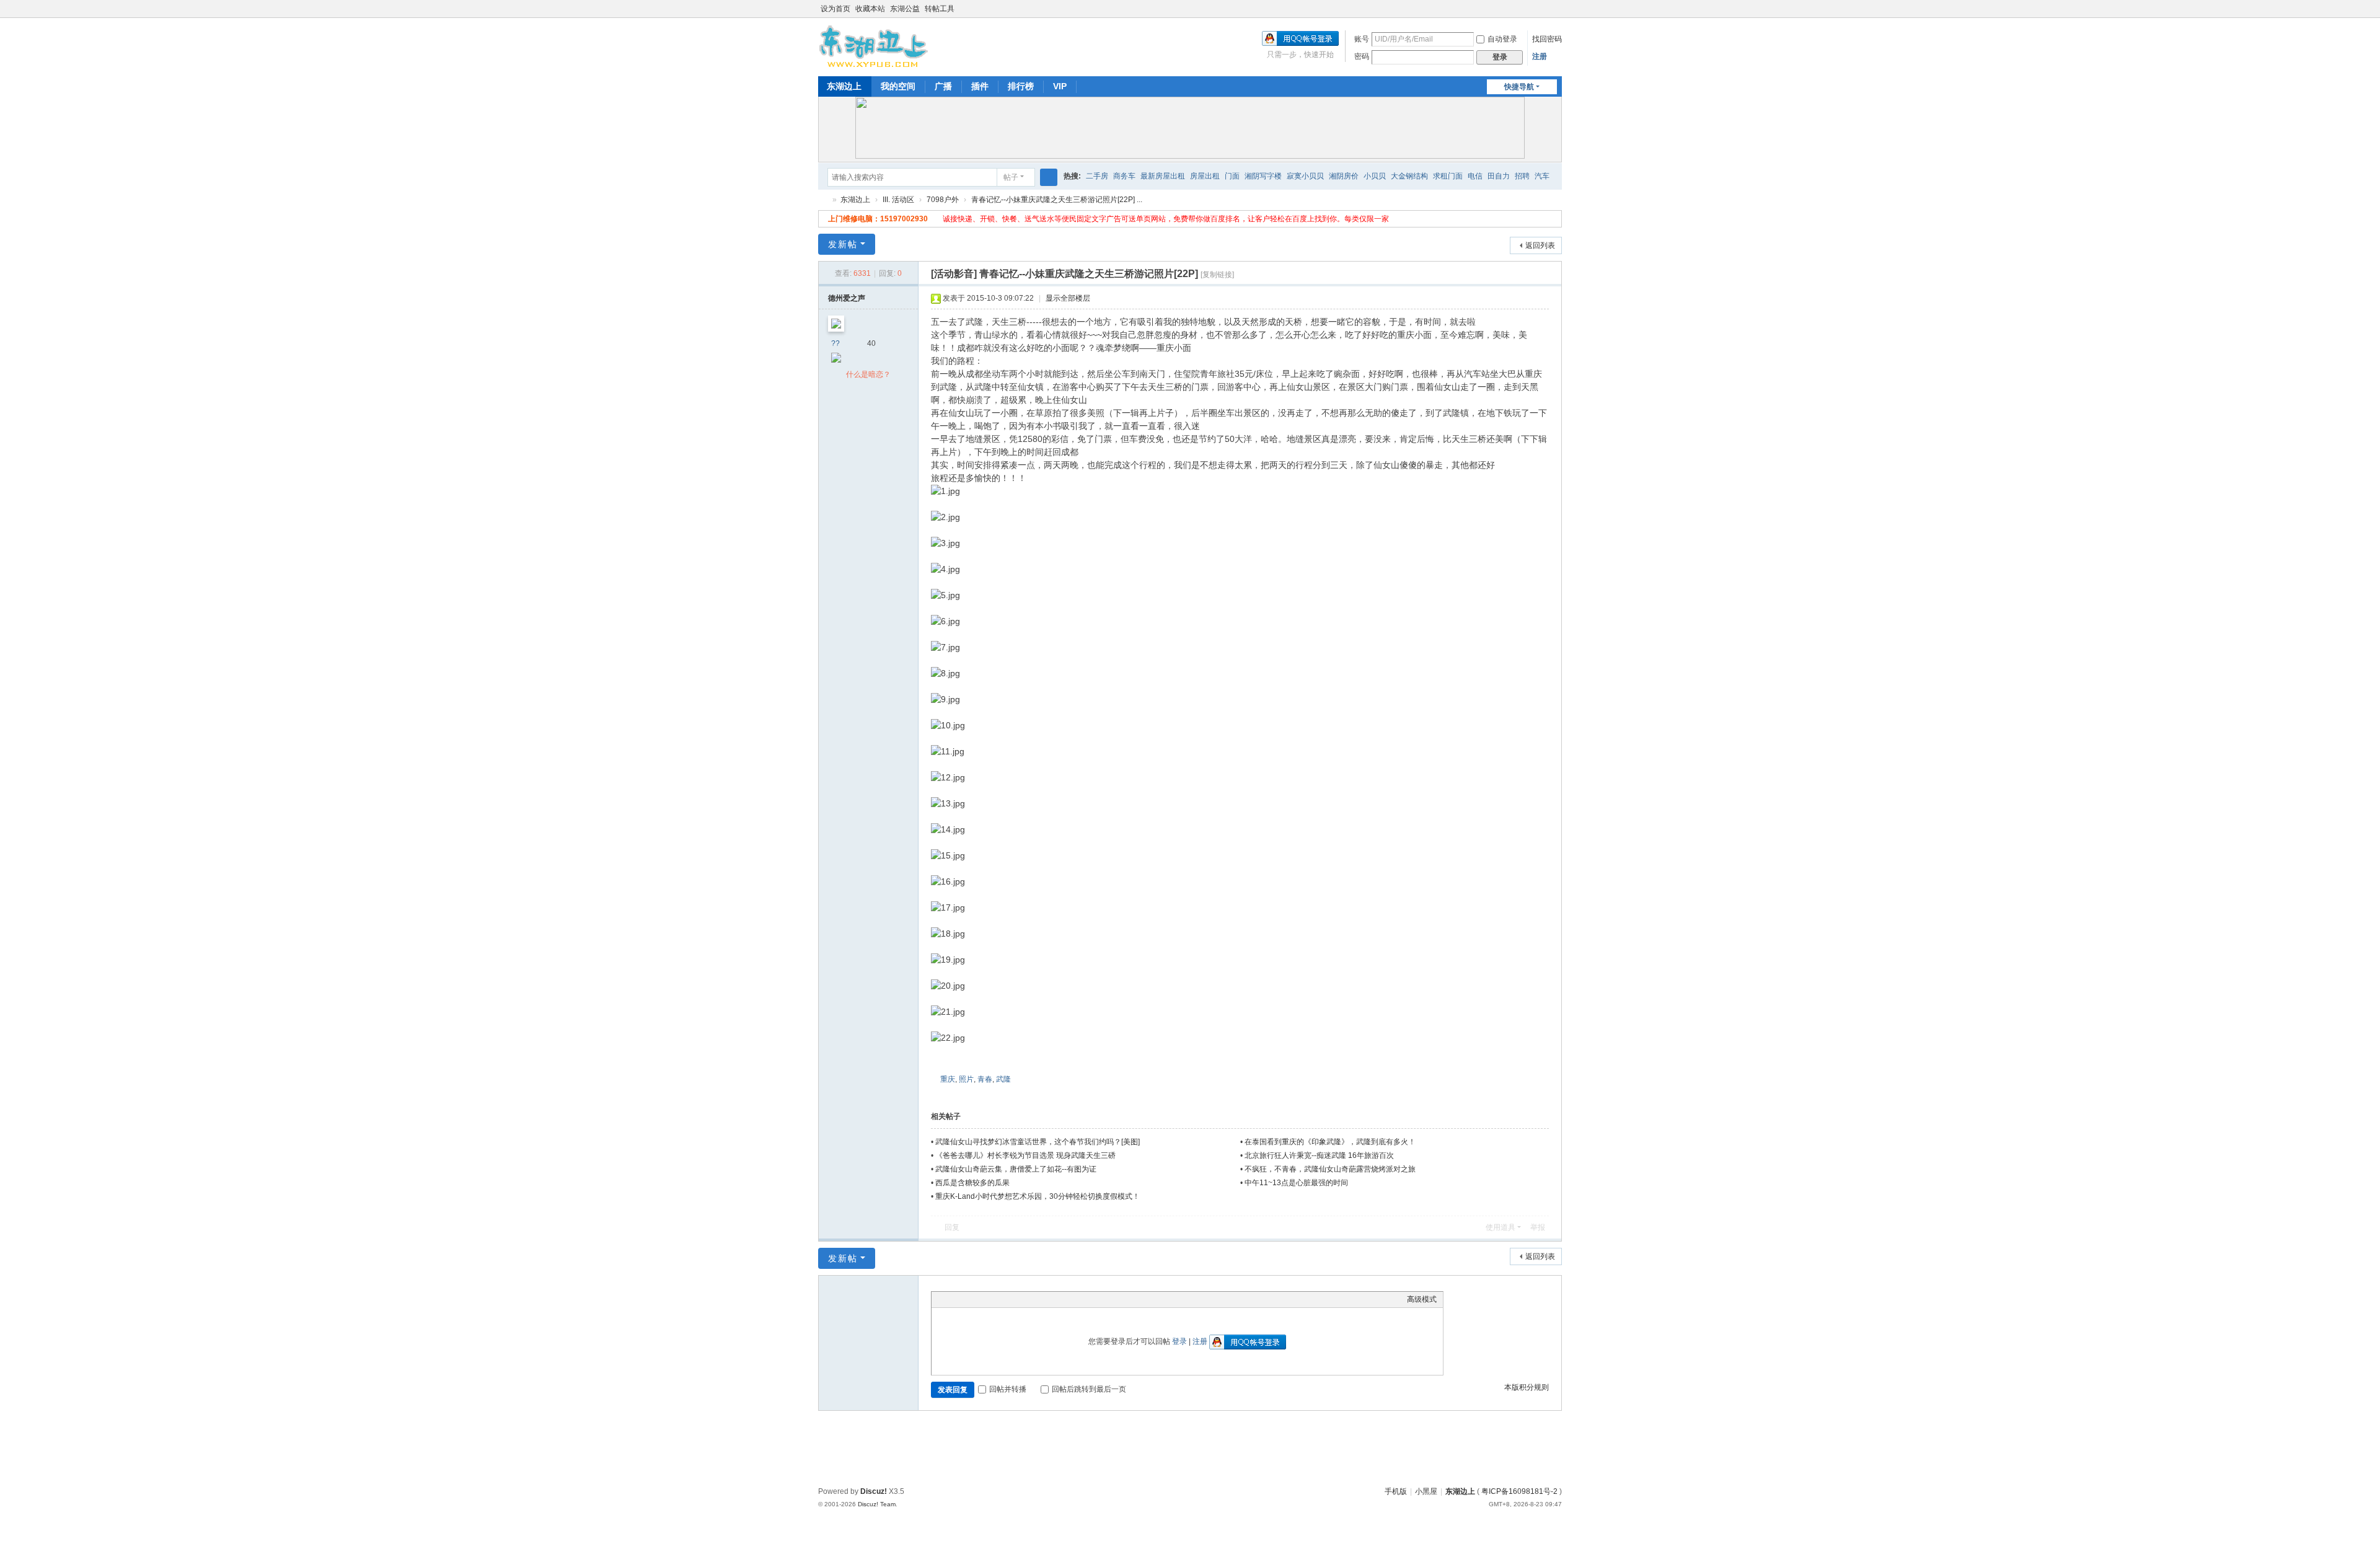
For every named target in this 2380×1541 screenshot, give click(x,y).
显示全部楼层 (1068, 298)
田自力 (1499, 176)
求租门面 (1448, 176)
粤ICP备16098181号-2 (1519, 1491)
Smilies (1031, 1299)
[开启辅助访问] (1545, 9)
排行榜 (1021, 86)
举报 (1538, 1227)
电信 (1475, 176)
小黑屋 (1426, 1491)
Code (1015, 1299)
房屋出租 (1205, 176)
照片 (966, 1079)
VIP (1060, 86)
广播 (943, 86)
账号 (1362, 39)
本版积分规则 (1527, 1387)
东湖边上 (844, 86)
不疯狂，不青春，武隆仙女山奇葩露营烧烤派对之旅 (1330, 1169)
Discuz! (874, 1491)
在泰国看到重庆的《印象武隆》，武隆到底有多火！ (1330, 1142)
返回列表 (1540, 245)
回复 (952, 1227)
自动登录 (1502, 39)
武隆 (1003, 1079)
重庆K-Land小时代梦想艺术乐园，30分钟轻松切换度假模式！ (1038, 1196)
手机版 (1396, 1491)
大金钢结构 (1409, 176)
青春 (985, 1079)
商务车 (1124, 176)
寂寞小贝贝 (1305, 176)
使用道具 (1501, 1227)
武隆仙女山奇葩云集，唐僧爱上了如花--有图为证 (1016, 1169)
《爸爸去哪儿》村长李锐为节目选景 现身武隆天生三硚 (1025, 1155)
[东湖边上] (874, 46)
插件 (980, 86)
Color (953, 1299)
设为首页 (835, 9)
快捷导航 (1519, 87)
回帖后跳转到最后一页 (1089, 1389)
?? (835, 343)
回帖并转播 (1008, 1389)
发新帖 (843, 244)
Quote (1000, 1299)
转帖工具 (940, 9)
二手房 (1097, 176)
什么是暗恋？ (868, 374)
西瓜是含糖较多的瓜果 (972, 1183)
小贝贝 (1375, 176)
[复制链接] (1217, 275)
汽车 (1542, 176)
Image (969, 1299)
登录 (1179, 1341)
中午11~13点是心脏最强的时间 (1296, 1183)
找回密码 (1547, 39)
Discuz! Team (877, 1504)
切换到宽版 (1556, 14)
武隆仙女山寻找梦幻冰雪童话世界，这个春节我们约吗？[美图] (1038, 1142)
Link (984, 1299)
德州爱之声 (847, 298)
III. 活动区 (898, 200)
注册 (1540, 56)
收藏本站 (870, 9)
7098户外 (943, 200)
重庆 (948, 1079)
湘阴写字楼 (1263, 176)
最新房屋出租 (1163, 176)
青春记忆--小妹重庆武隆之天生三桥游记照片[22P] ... (1057, 200)
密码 (1362, 56)
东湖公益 (905, 9)
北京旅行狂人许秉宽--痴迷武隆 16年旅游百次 (1319, 1155)
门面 (1232, 176)
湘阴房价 (1344, 176)
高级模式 (1422, 1299)
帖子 (1011, 177)
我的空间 (898, 86)
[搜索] (1049, 177)
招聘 (1522, 176)
